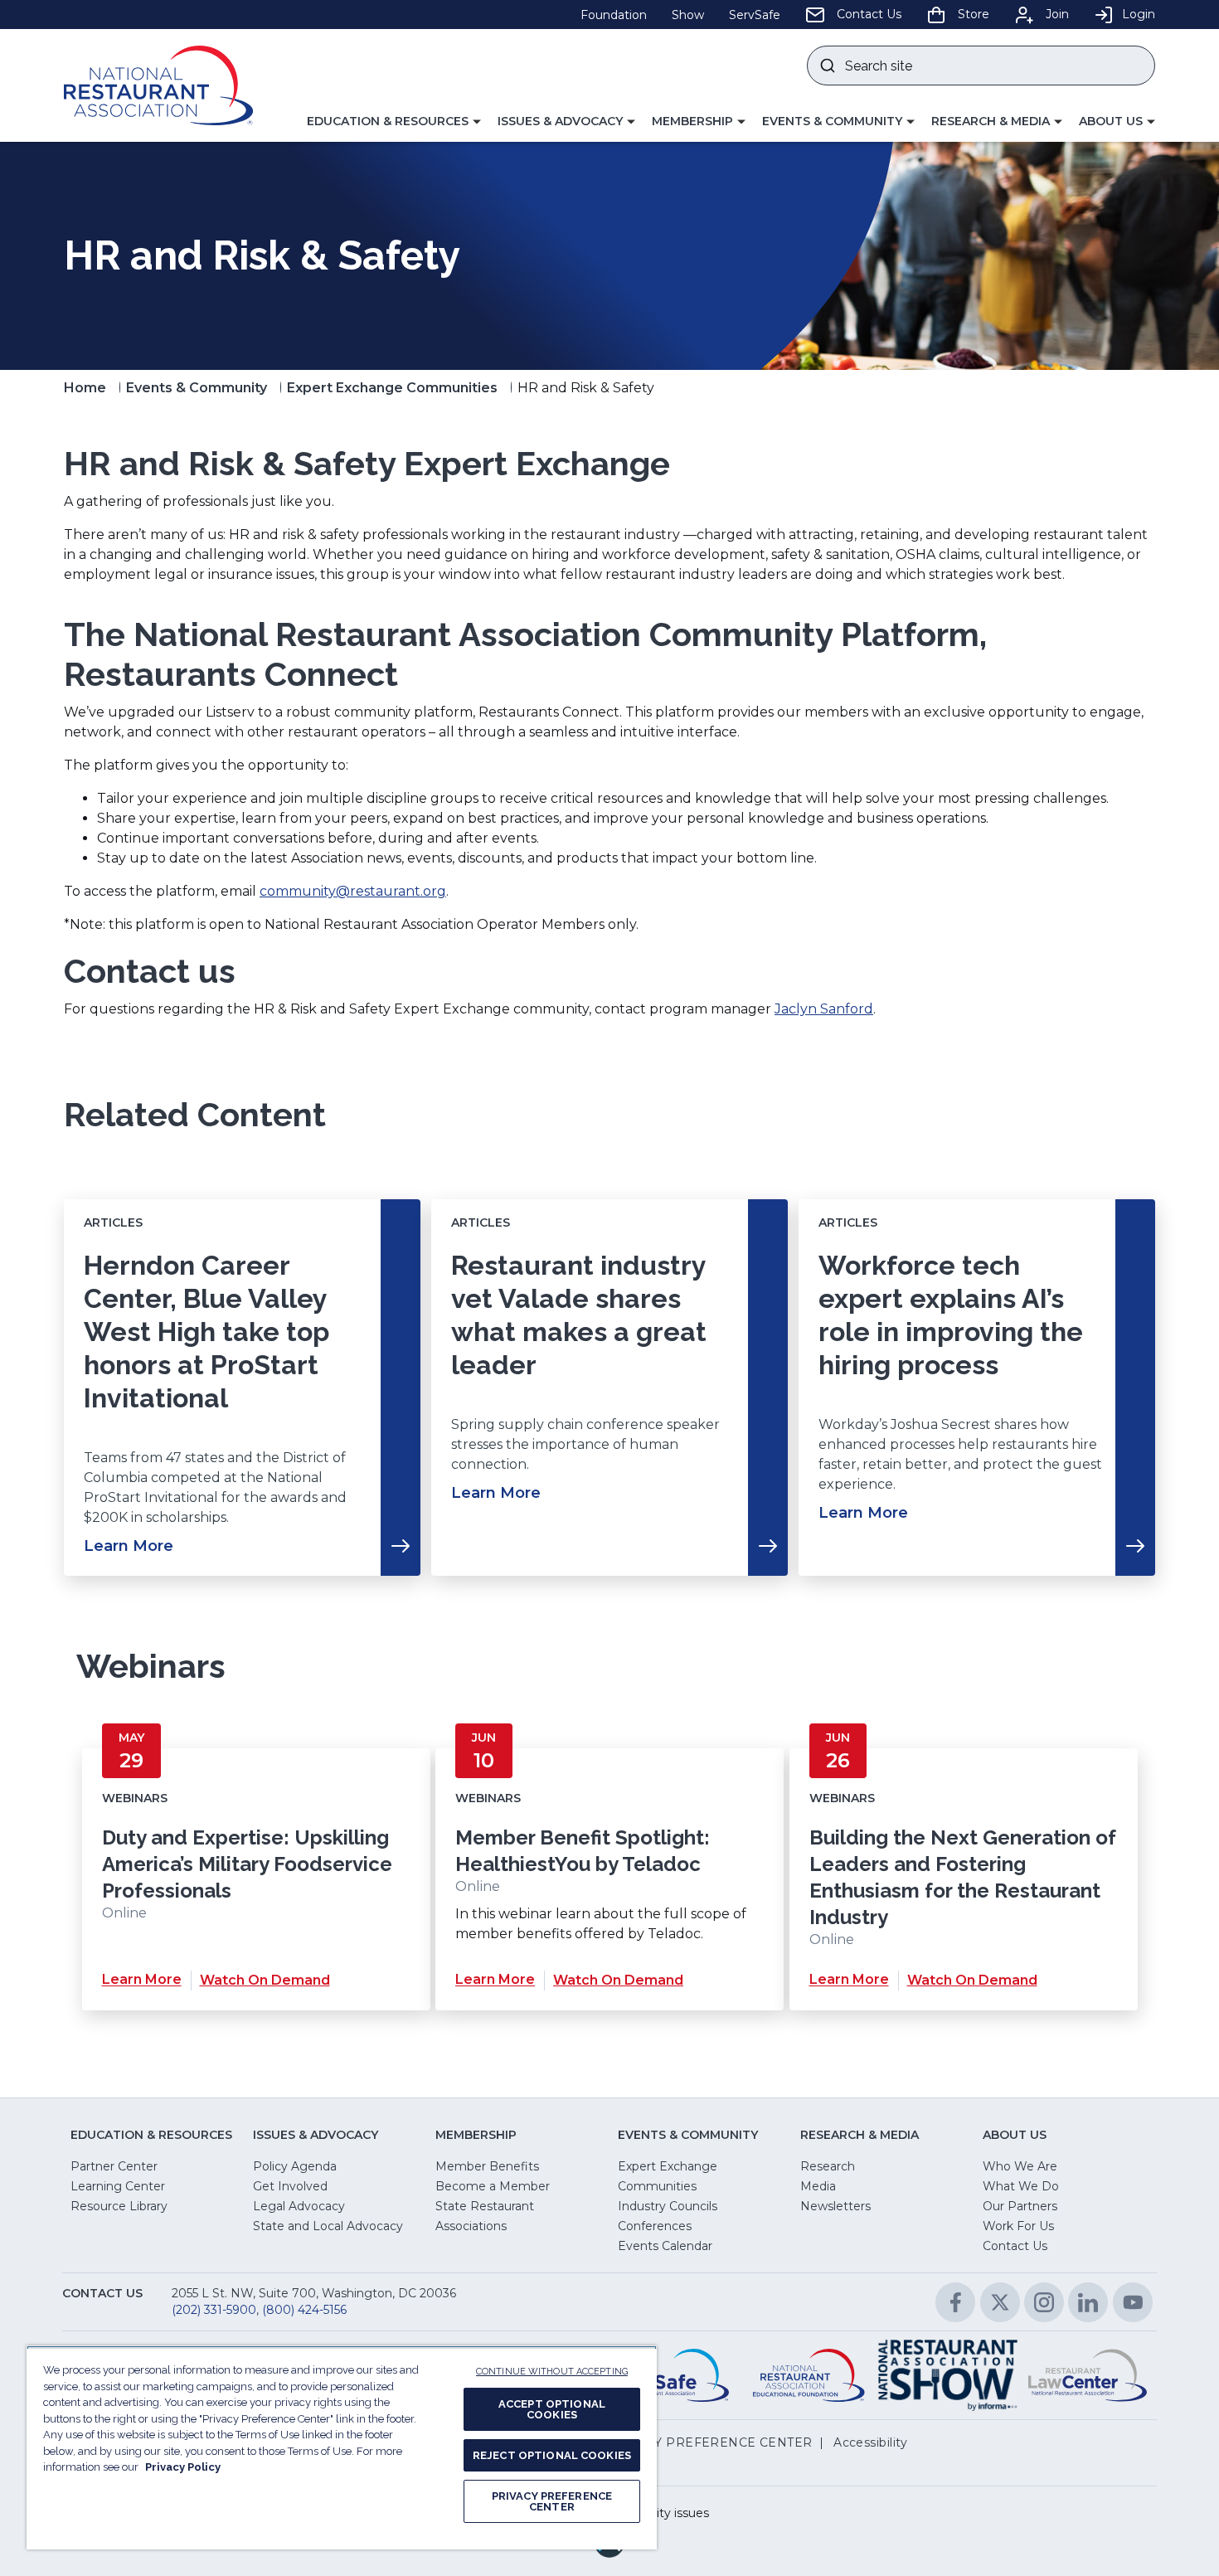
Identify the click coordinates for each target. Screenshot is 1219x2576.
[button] (394, 122)
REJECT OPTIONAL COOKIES (552, 2455)
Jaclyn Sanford (824, 1009)
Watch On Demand (265, 1980)
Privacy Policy (183, 2467)
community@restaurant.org (353, 891)
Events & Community (197, 388)
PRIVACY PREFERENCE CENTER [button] (709, 2442)
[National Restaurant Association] (158, 85)
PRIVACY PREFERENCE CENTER (552, 2501)
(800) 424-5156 (304, 2310)
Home (85, 388)
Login (1139, 14)
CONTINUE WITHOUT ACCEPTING (552, 2372)
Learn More (142, 1980)
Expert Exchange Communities (392, 388)
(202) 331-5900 (214, 2310)
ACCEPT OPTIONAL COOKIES (552, 2409)
